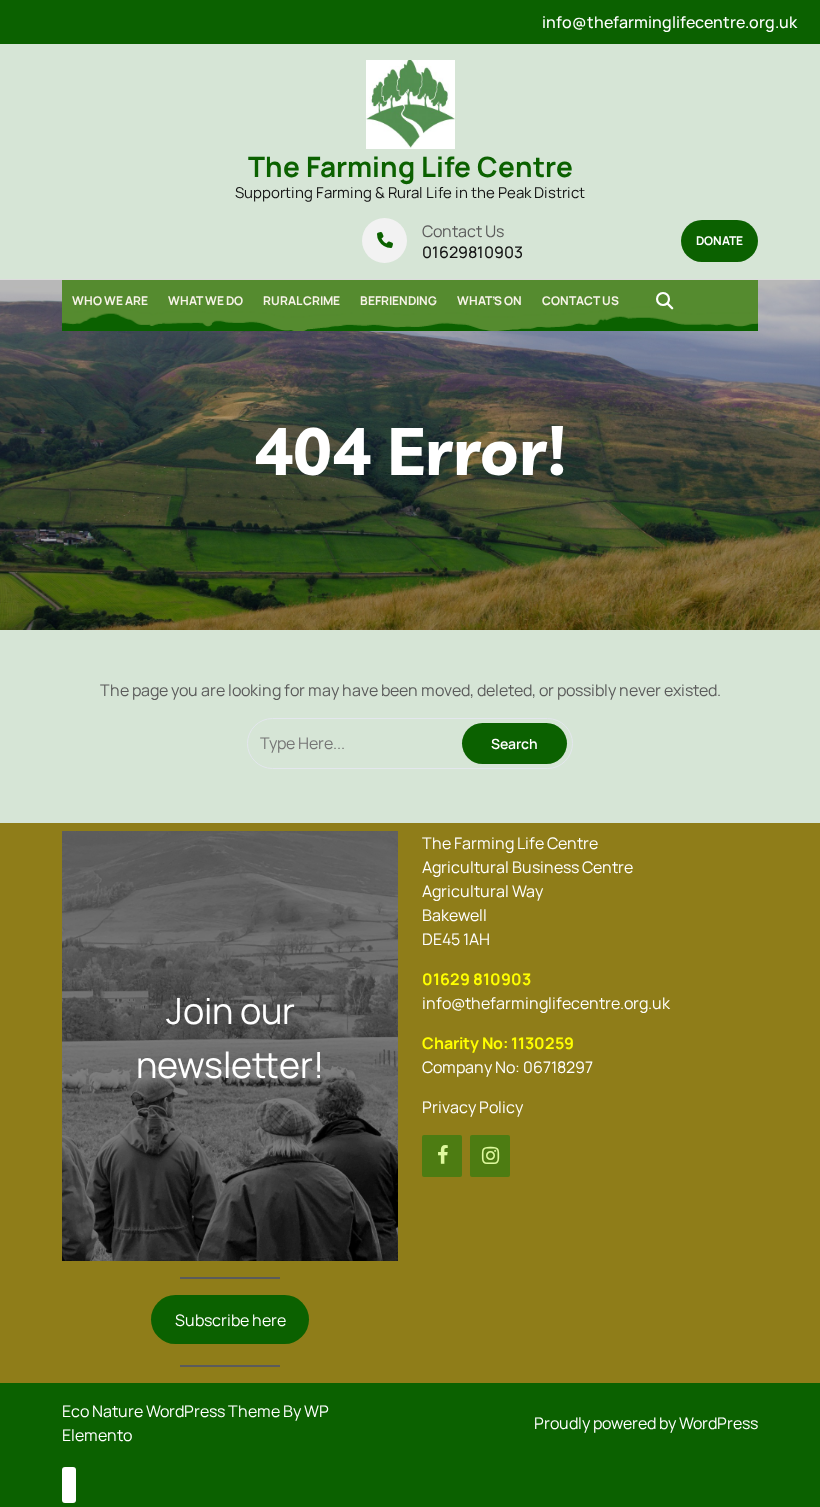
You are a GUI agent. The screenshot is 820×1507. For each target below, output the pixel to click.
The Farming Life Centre (410, 166)
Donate (719, 240)
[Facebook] (442, 1156)
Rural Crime (301, 300)
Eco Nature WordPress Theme (172, 1411)
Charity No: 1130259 (498, 1043)
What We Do (205, 300)
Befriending (398, 300)
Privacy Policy (472, 1107)
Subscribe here (230, 1320)
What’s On (489, 300)
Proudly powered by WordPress (646, 1423)
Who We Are (110, 300)
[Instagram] (490, 1156)
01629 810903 (476, 979)
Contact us (580, 300)
